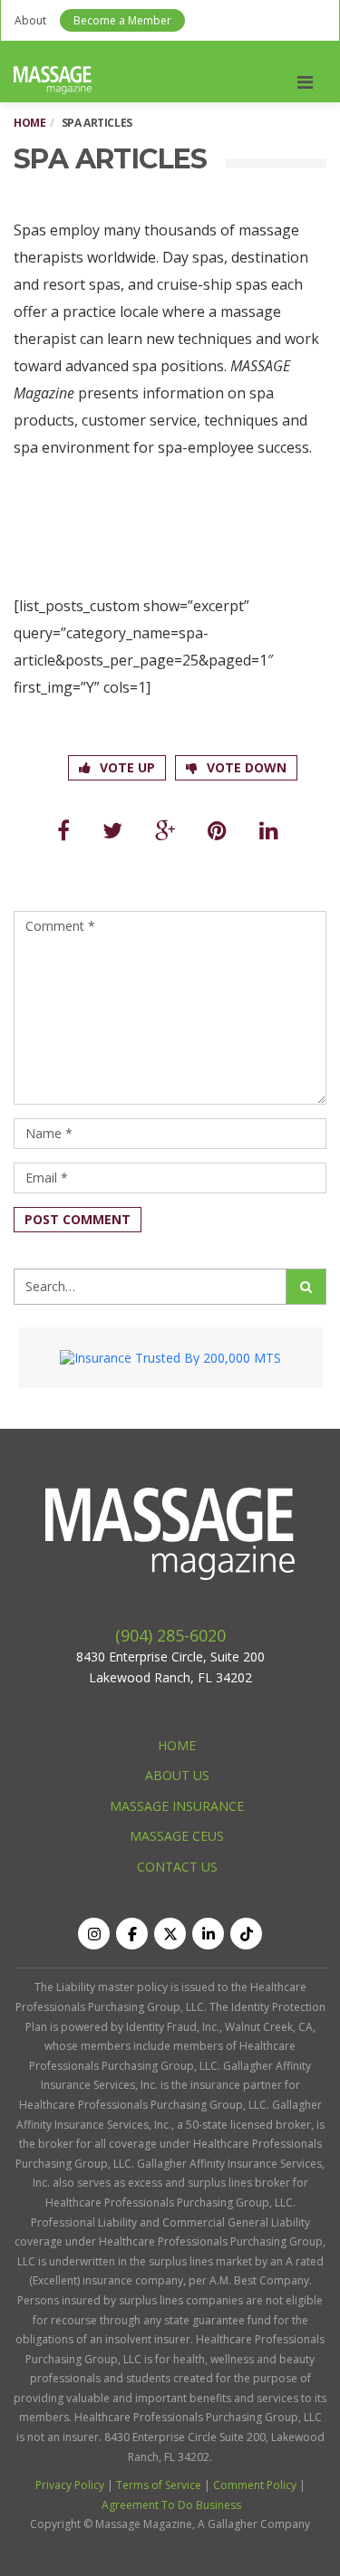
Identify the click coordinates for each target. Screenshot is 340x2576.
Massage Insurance (177, 1806)
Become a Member (122, 20)
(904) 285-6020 (170, 1635)
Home (29, 123)
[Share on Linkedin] (269, 830)
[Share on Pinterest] (217, 830)
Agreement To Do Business (171, 2505)
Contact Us (177, 1867)
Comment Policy (255, 2485)
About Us (177, 1775)
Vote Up (127, 767)
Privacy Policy (70, 2485)
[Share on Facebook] (63, 830)
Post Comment (78, 1219)
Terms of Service (159, 2485)
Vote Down (247, 767)
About (30, 20)
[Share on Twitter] (112, 830)
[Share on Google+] (165, 830)
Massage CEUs (177, 1836)
